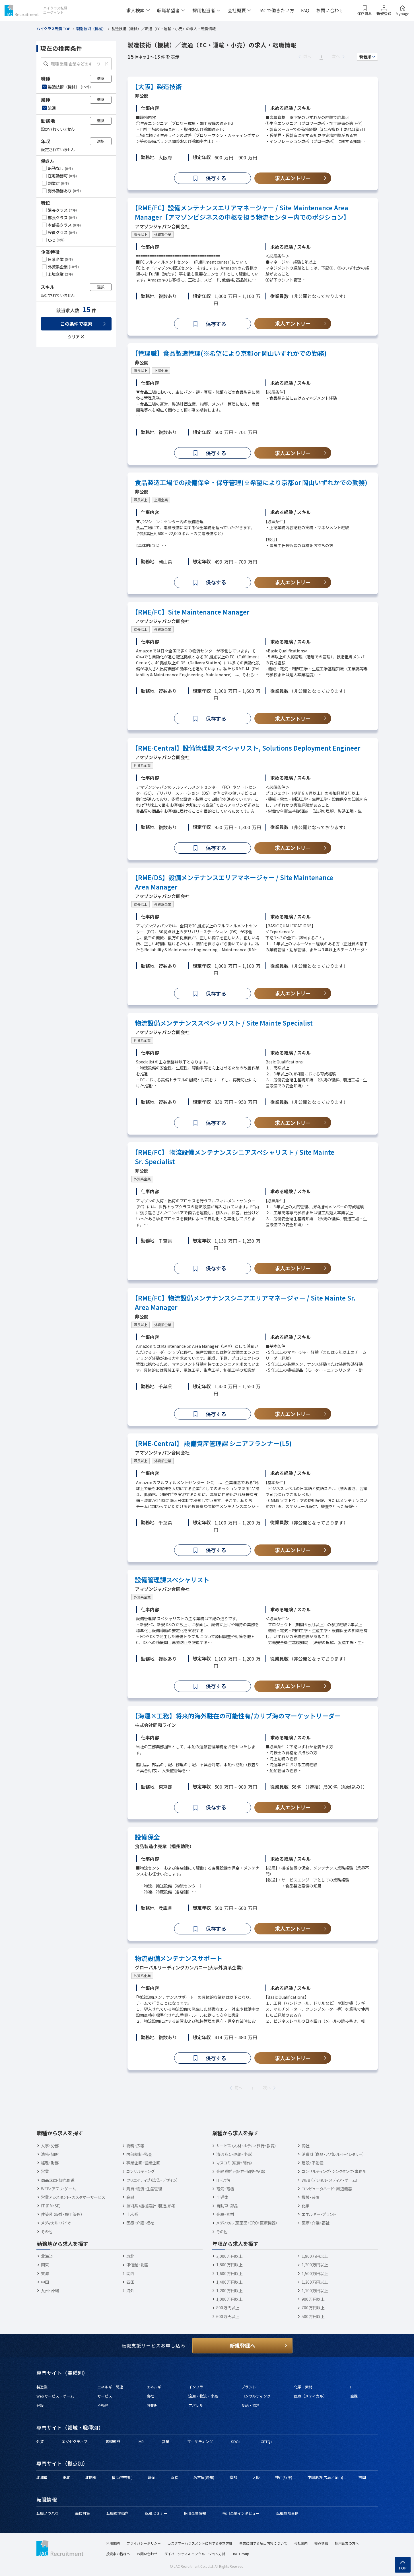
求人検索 (135, 10)
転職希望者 (168, 10)
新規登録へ (242, 2345)
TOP (403, 2568)
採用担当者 (204, 10)
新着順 (365, 57)
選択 (101, 78)
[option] (77, 87)
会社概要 (237, 10)
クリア (74, 337)
